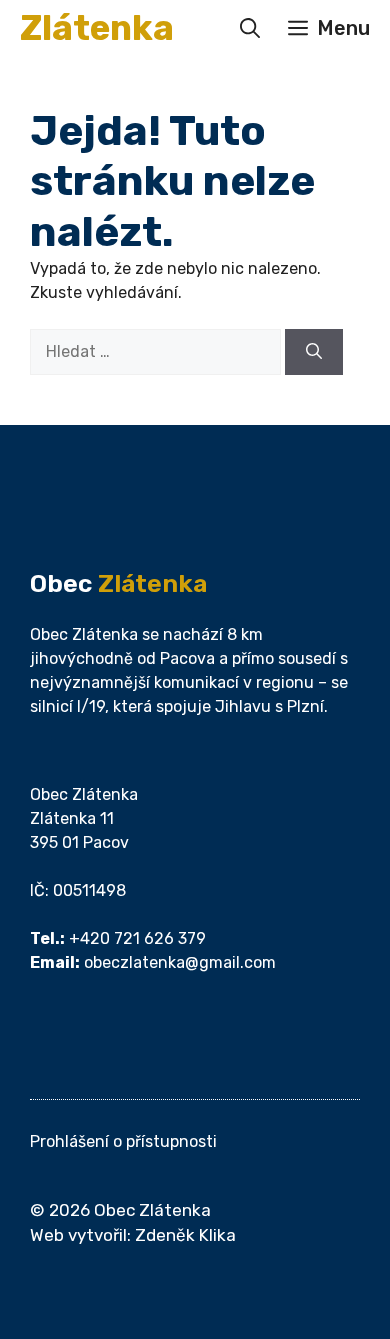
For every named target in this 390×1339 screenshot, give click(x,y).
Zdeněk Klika (185, 1235)
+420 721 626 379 (137, 938)
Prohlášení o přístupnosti (123, 1141)
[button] (250, 28)
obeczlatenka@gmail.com (180, 962)
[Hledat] (314, 352)
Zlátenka (97, 28)
